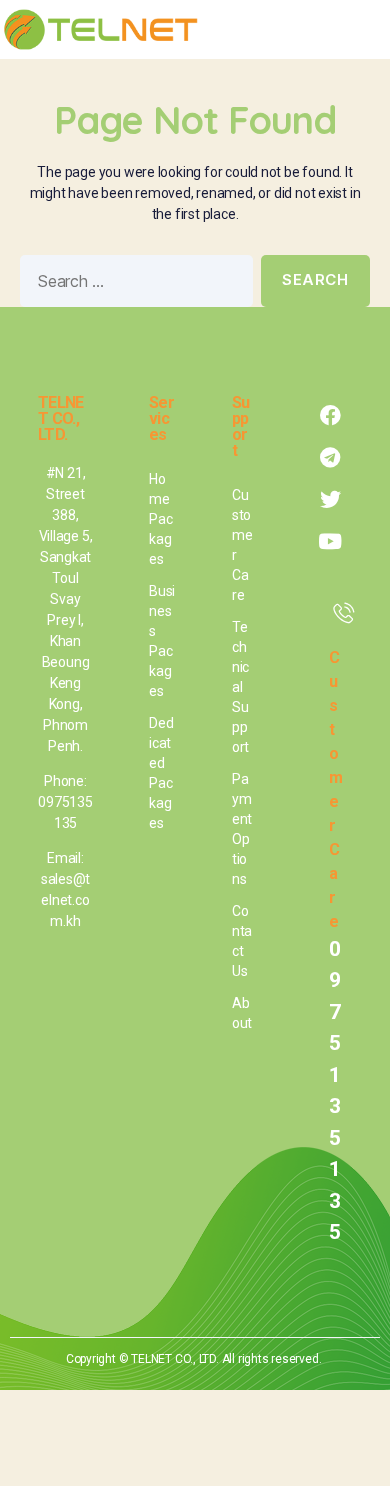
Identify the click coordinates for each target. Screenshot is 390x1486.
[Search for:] (132, 285)
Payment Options (242, 829)
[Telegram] (330, 458)
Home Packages (160, 519)
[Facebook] (330, 416)
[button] (361, 30)
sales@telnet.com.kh (66, 900)
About (242, 1013)
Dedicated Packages (161, 773)
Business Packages (162, 641)
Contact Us (242, 941)
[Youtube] (330, 542)
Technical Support (240, 687)
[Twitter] (330, 500)
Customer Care (242, 545)
